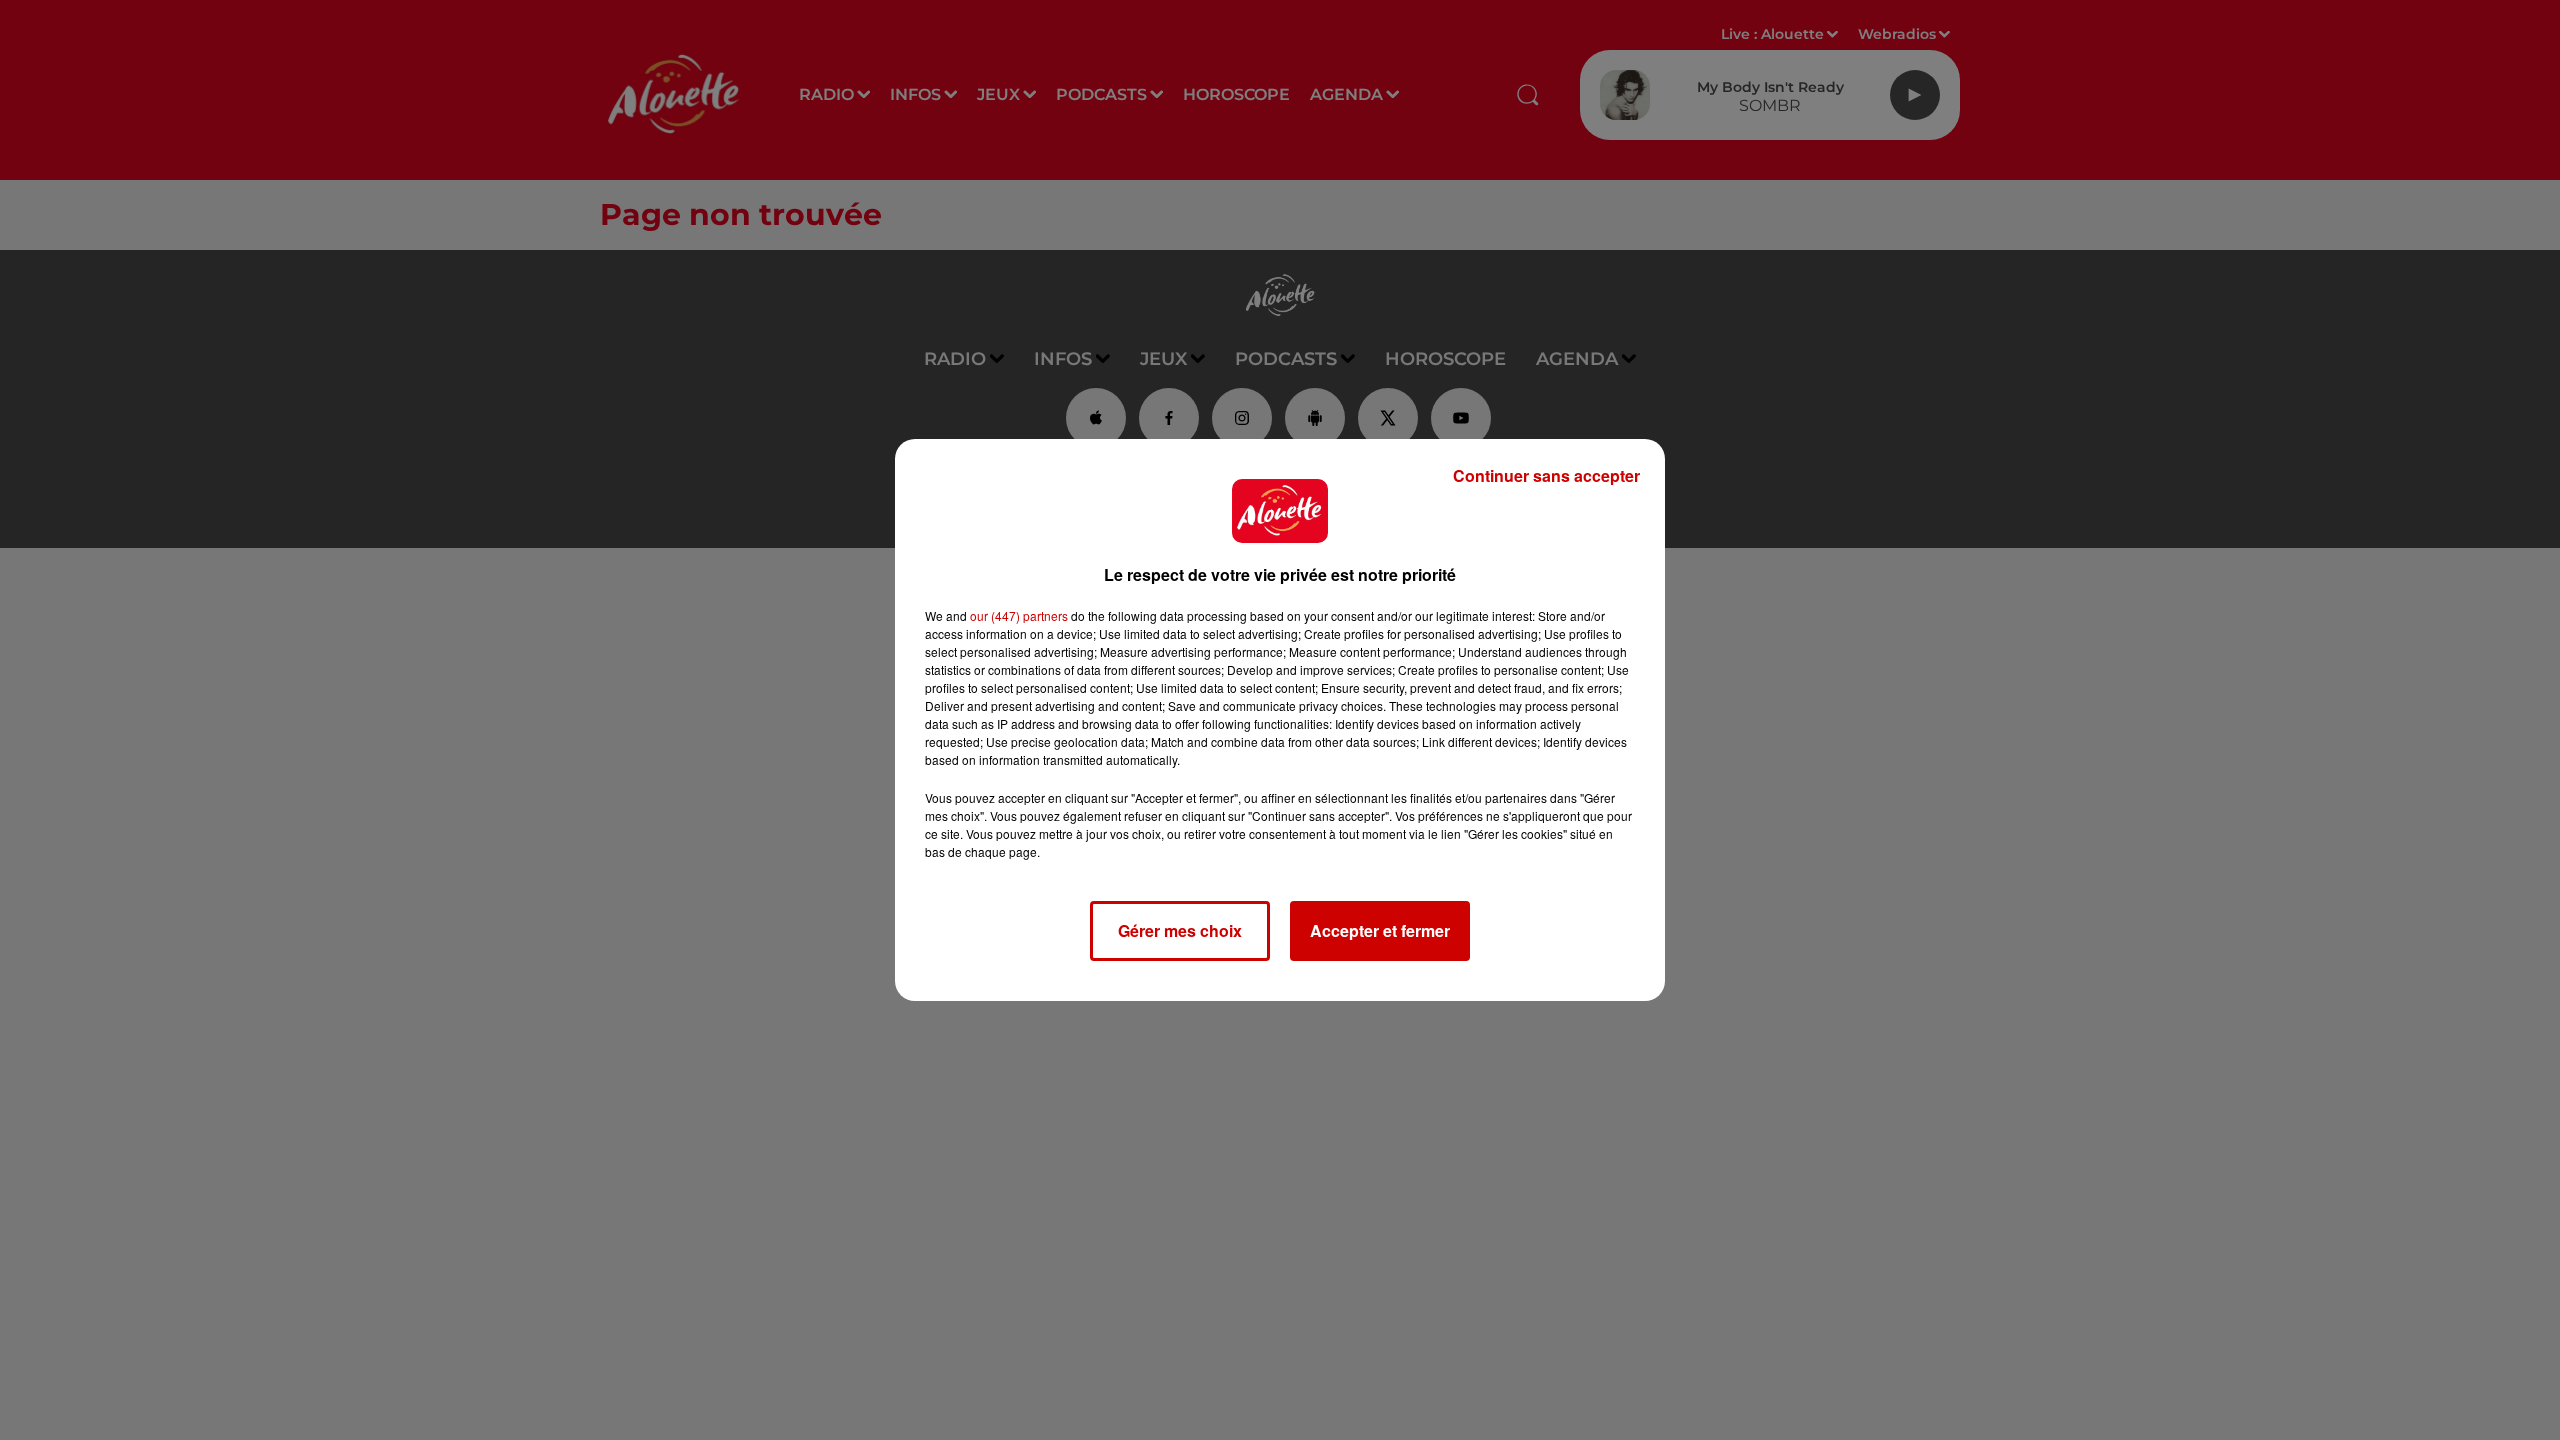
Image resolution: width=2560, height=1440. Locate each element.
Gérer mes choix (1180, 930)
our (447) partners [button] (1019, 615)
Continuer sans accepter (1546, 475)
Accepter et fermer (1380, 930)
